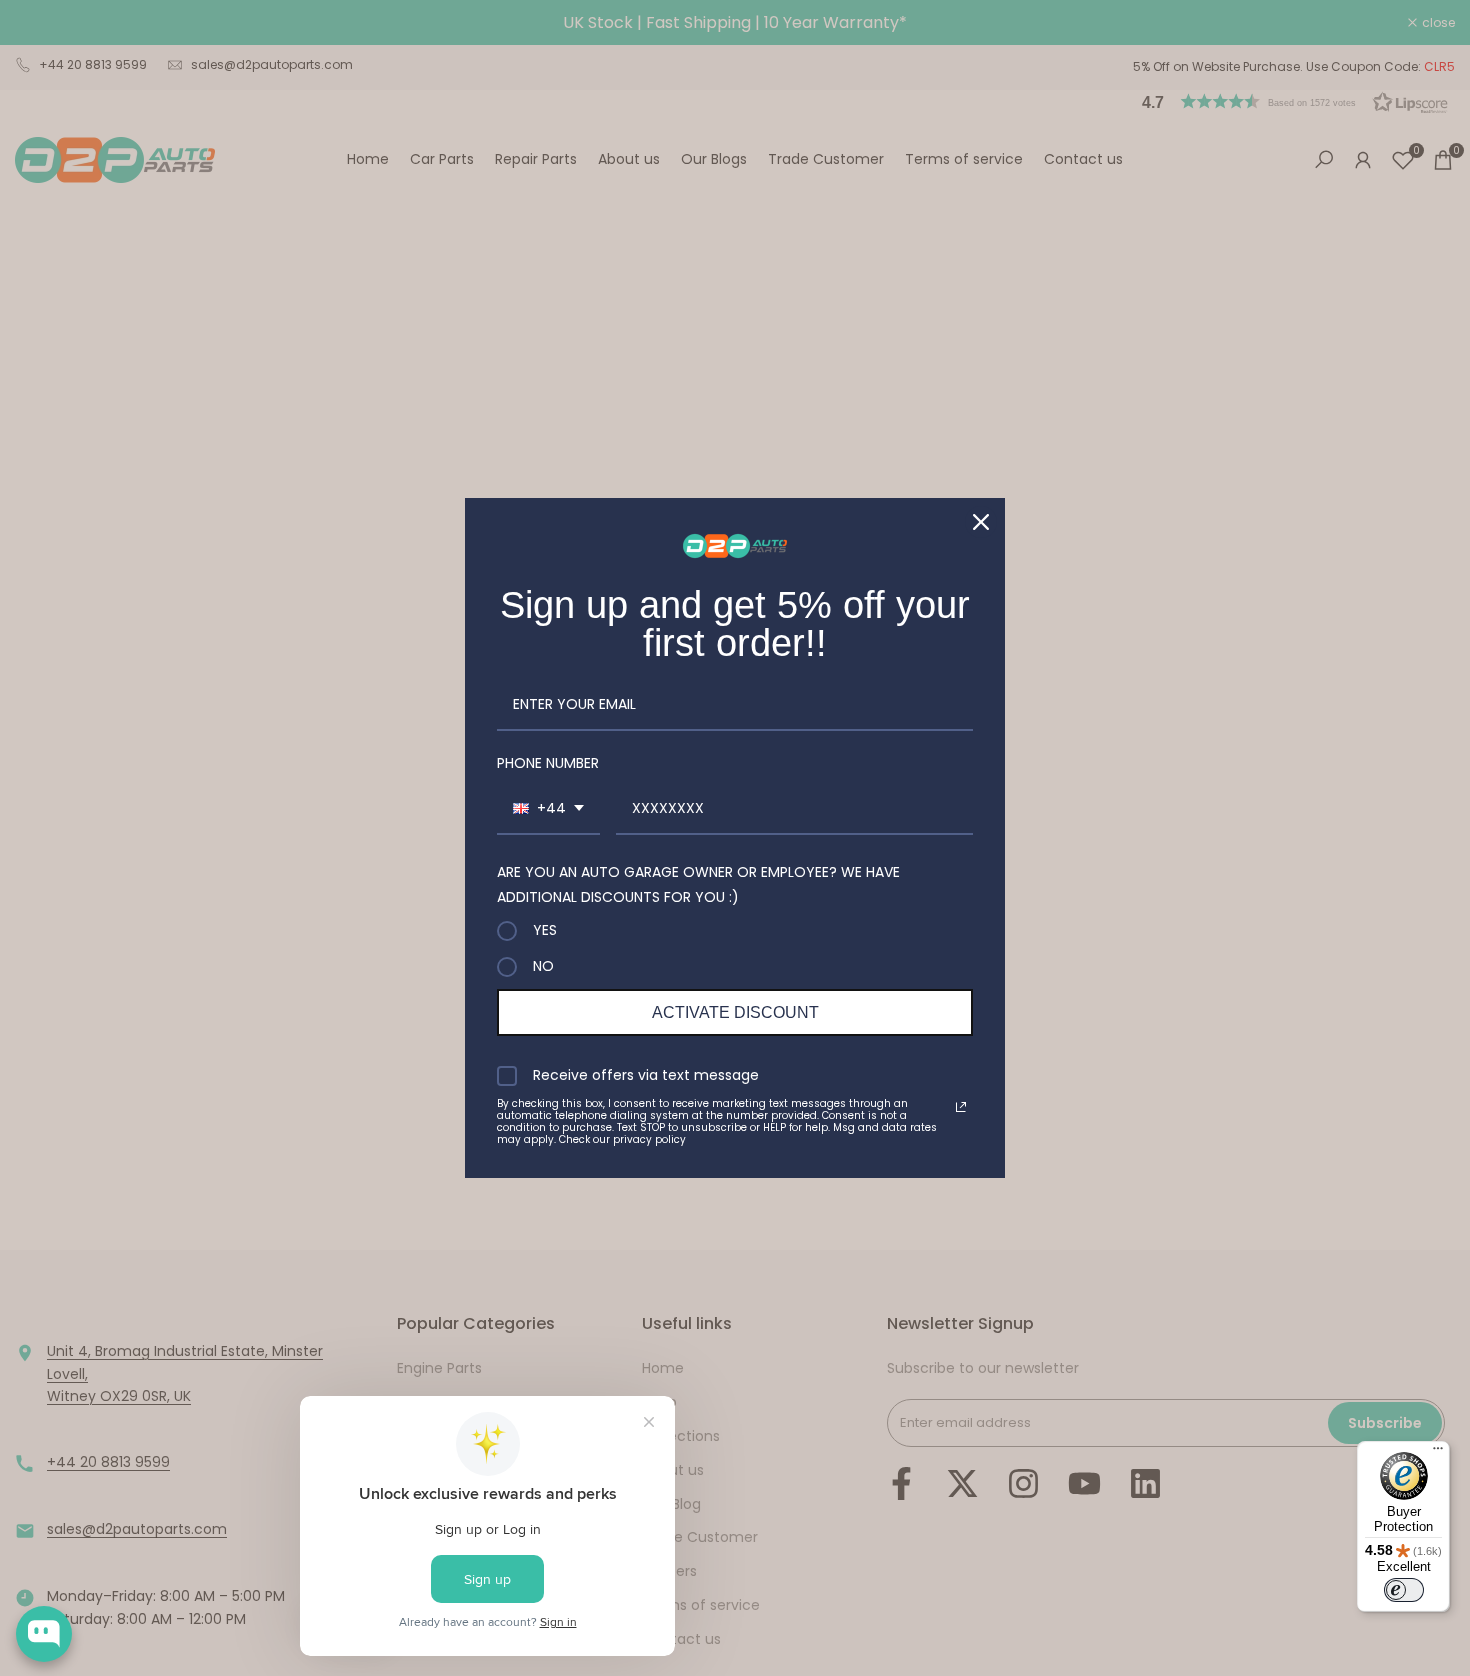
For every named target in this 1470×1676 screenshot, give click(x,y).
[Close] (981, 522)
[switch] (1404, 1590)
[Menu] (1438, 1453)
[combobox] (548, 809)
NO (543, 967)
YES (545, 931)
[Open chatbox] (44, 1634)
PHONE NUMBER (548, 763)
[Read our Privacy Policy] (961, 1107)
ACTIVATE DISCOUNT (735, 1012)
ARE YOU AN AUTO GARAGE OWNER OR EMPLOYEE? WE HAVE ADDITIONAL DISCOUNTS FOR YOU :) (698, 884)
